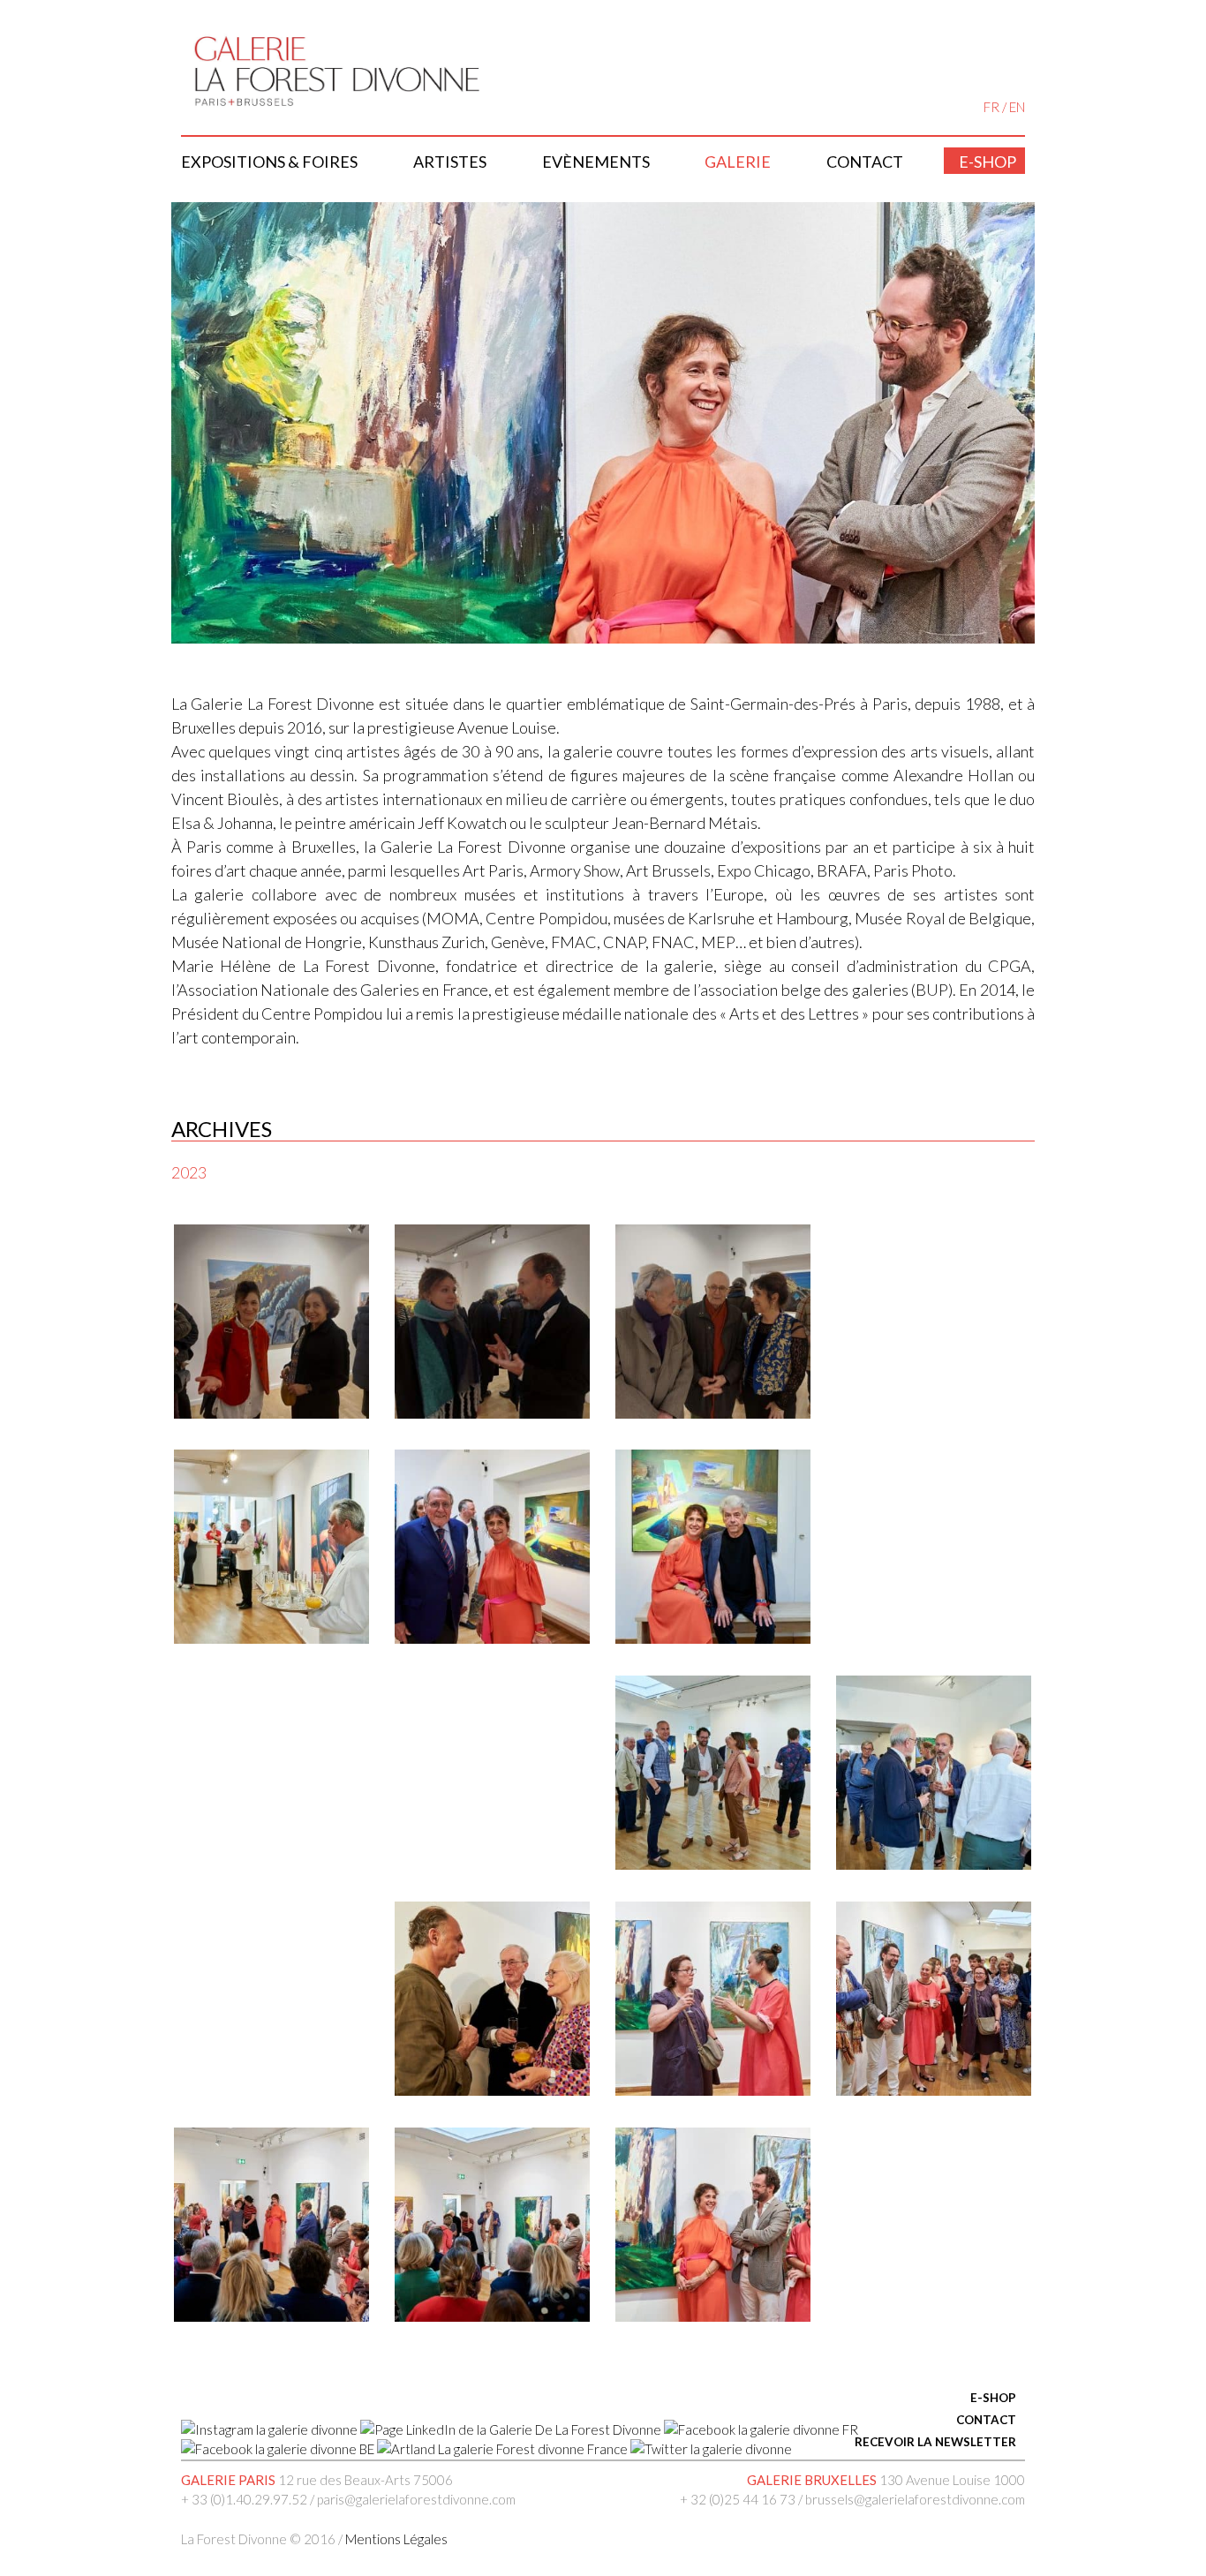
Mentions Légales (396, 2539)
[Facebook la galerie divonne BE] (278, 2449)
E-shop (987, 162)
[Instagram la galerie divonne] (269, 2429)
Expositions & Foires (269, 162)
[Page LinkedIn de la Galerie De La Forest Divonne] (511, 2429)
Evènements (596, 162)
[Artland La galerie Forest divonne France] (502, 2449)
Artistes (450, 162)
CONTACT (986, 2420)
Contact (865, 162)
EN (1017, 107)
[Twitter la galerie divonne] (711, 2449)
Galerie (738, 162)
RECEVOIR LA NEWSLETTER (935, 2442)
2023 (189, 1172)
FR (991, 107)
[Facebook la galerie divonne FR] (761, 2429)
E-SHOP (993, 2398)
